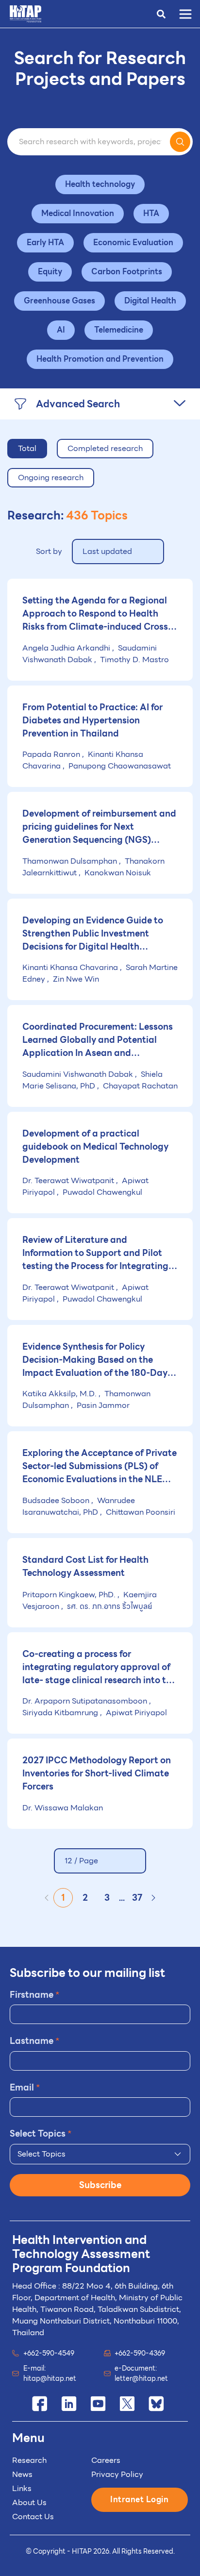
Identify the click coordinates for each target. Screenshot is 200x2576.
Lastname (35, 2041)
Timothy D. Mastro (133, 660)
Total (27, 448)
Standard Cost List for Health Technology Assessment (85, 1566)
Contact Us (33, 2517)
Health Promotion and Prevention (100, 359)
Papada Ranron (52, 754)
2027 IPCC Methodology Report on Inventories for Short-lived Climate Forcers (97, 1773)
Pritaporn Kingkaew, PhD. (70, 1595)
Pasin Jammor (102, 1405)
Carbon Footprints (127, 272)
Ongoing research (51, 477)
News (22, 2474)
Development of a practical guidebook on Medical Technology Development (95, 1146)
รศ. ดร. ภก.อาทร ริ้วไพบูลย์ (108, 1606)
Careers (106, 2460)
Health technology (100, 184)
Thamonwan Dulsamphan (71, 861)
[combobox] (100, 2154)
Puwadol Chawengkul (101, 1192)
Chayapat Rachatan (139, 1086)
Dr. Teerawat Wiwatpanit (69, 1180)
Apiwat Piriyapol (135, 1713)
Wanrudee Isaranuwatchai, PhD (79, 1506)
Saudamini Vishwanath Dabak (90, 654)
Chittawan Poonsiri (140, 1512)
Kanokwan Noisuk (117, 873)
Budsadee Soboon (57, 1500)
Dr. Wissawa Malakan (63, 1808)
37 (137, 1898)
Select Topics (41, 2133)
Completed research (105, 448)
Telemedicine (119, 330)
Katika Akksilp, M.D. (60, 1394)
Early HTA (45, 243)
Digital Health (150, 301)
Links (22, 2488)
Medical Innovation (78, 213)
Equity (50, 272)
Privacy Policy (117, 2474)
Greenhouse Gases (59, 301)
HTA (151, 213)
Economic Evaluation (133, 243)
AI (61, 330)
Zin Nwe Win (75, 979)
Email (25, 2087)
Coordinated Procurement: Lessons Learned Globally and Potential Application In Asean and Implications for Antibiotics (98, 1039)
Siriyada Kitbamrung (61, 1713)
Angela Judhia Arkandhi (67, 648)
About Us (29, 2502)
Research (29, 2460)
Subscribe (100, 2185)
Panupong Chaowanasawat (119, 766)
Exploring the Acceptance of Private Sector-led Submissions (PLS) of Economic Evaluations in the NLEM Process (100, 1466)
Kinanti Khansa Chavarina (71, 967)
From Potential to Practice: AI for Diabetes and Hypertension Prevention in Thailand (92, 720)
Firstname (35, 1995)
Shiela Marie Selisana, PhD (92, 1080)
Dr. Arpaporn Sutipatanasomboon (86, 1701)
